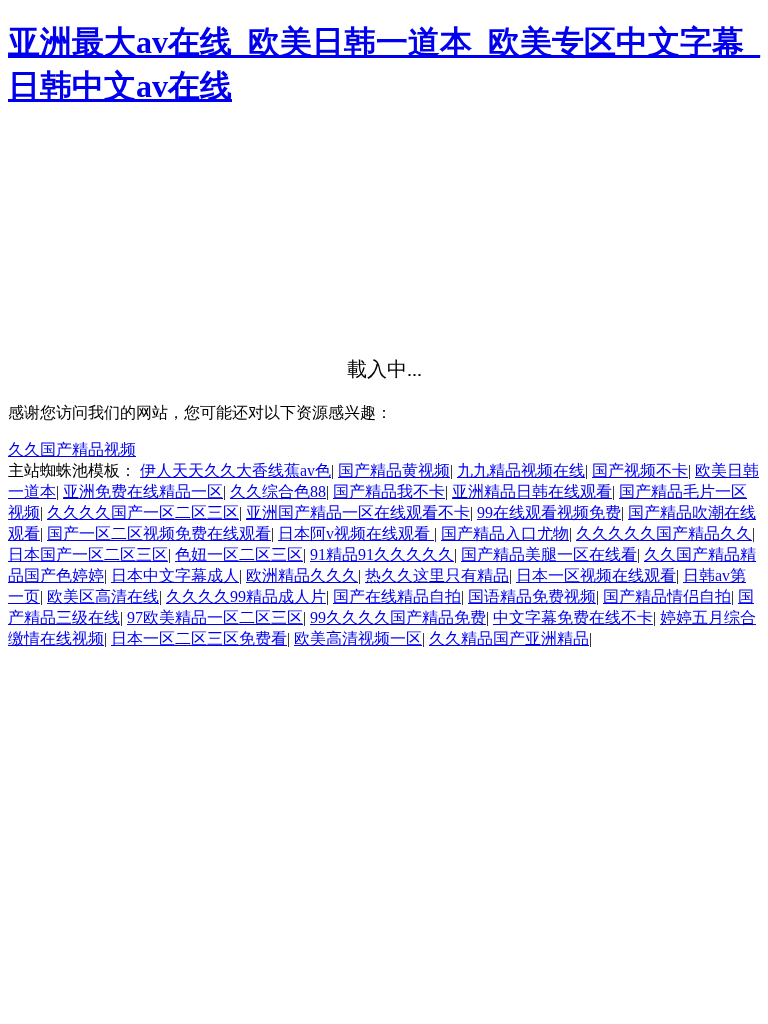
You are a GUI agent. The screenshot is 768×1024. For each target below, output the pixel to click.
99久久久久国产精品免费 (398, 617)
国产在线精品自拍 (397, 596)
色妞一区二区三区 (239, 554)
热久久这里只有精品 (437, 575)
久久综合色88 (278, 491)
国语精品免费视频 (532, 596)
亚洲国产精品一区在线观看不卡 (358, 512)
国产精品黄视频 (394, 470)
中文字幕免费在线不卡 (573, 617)
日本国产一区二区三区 (88, 554)
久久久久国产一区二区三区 (143, 512)
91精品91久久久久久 (382, 554)
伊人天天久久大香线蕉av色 (235, 470)
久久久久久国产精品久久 (664, 533)
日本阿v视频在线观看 (356, 533)
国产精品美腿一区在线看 (549, 554)
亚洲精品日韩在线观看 (532, 491)
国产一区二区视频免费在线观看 (159, 533)
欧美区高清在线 (103, 596)
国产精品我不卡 (389, 491)
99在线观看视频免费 (549, 512)
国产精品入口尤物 (505, 533)
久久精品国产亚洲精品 (509, 638)
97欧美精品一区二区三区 (215, 617)
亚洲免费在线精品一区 (143, 491)
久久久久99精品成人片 (246, 596)
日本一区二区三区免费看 (199, 638)
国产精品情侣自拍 (667, 596)
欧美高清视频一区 (358, 638)
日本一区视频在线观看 (596, 575)
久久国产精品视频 (72, 449)
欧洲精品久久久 (302, 575)
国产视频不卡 (640, 470)
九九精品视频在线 (521, 470)
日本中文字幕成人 (175, 575)
